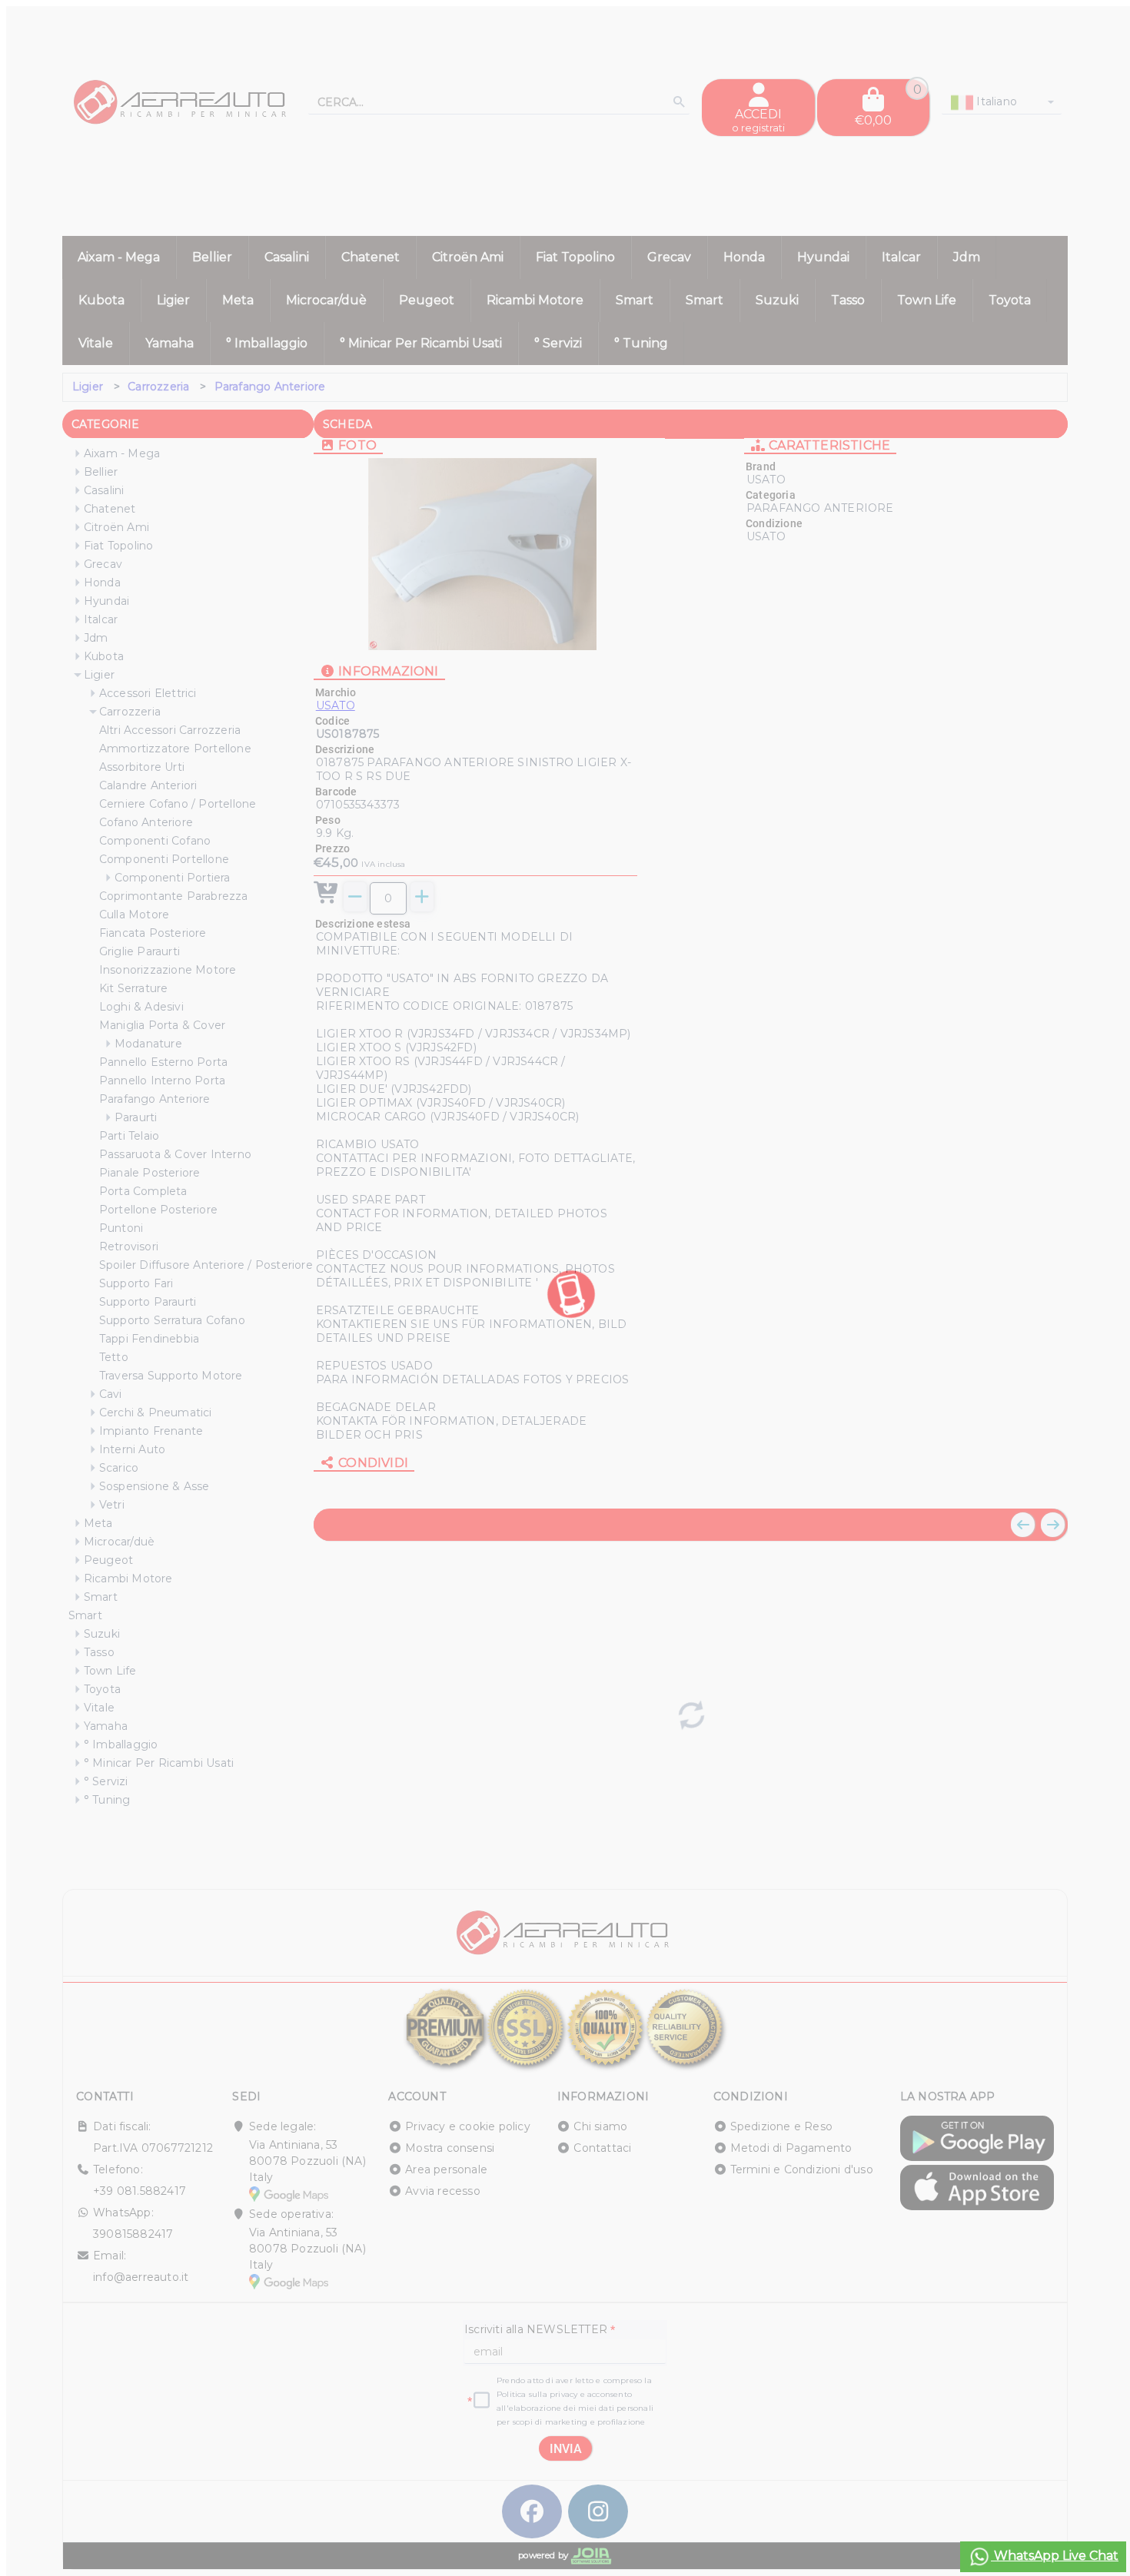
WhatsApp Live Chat (1055, 2556)
